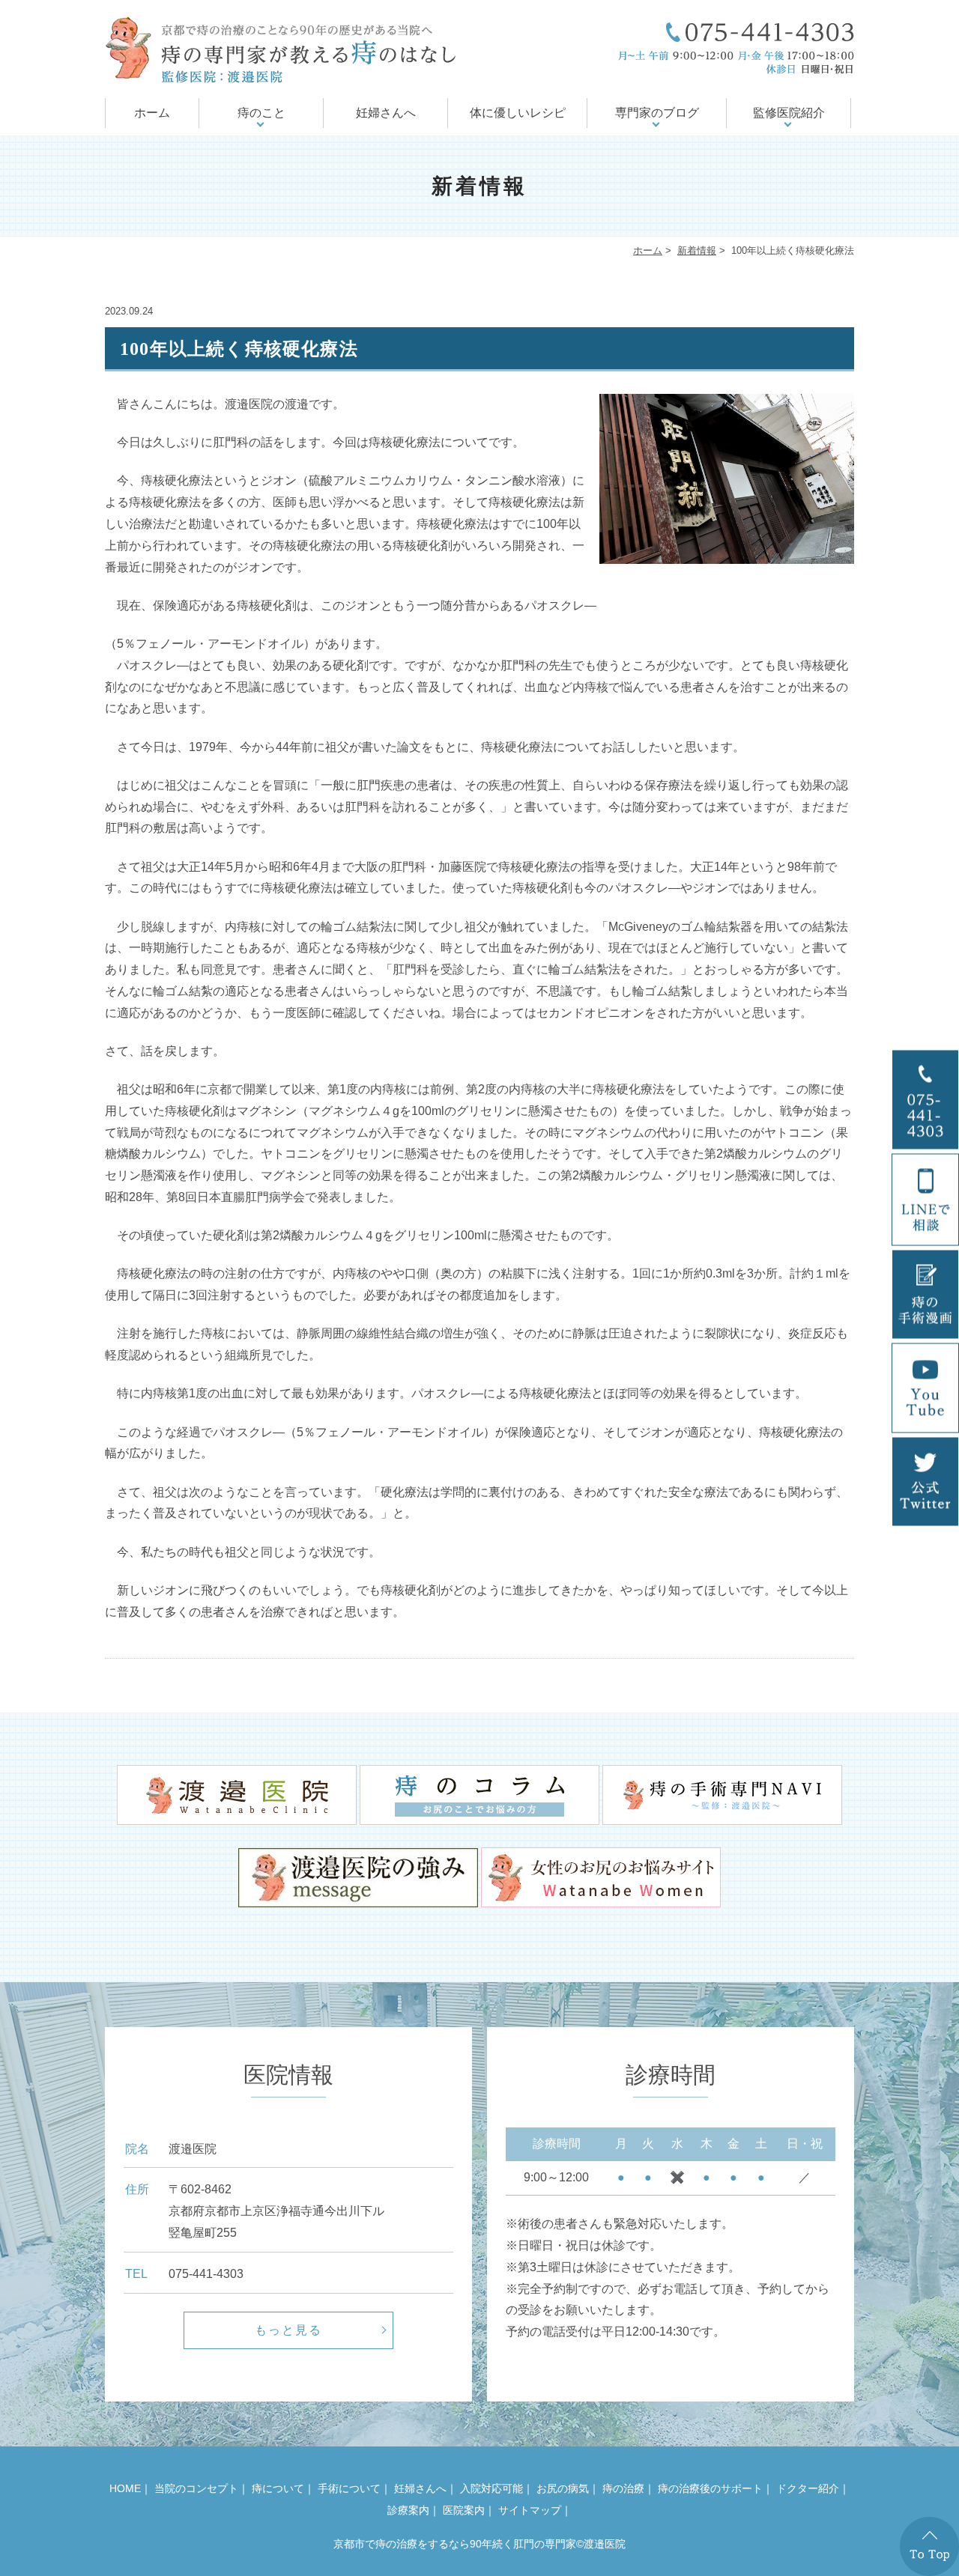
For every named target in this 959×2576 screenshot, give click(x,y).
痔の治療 (623, 2488)
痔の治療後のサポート (710, 2488)
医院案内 (464, 2510)
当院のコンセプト (196, 2488)
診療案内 (408, 2510)
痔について (278, 2488)
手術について (349, 2488)
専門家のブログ (657, 113)
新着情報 (697, 250)
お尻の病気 (563, 2488)
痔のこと (261, 113)
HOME (125, 2488)
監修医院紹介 (789, 113)
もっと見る (288, 2330)
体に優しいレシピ (518, 113)
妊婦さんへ (386, 113)
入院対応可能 (491, 2488)
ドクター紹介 (808, 2488)
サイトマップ (530, 2510)
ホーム (152, 113)
